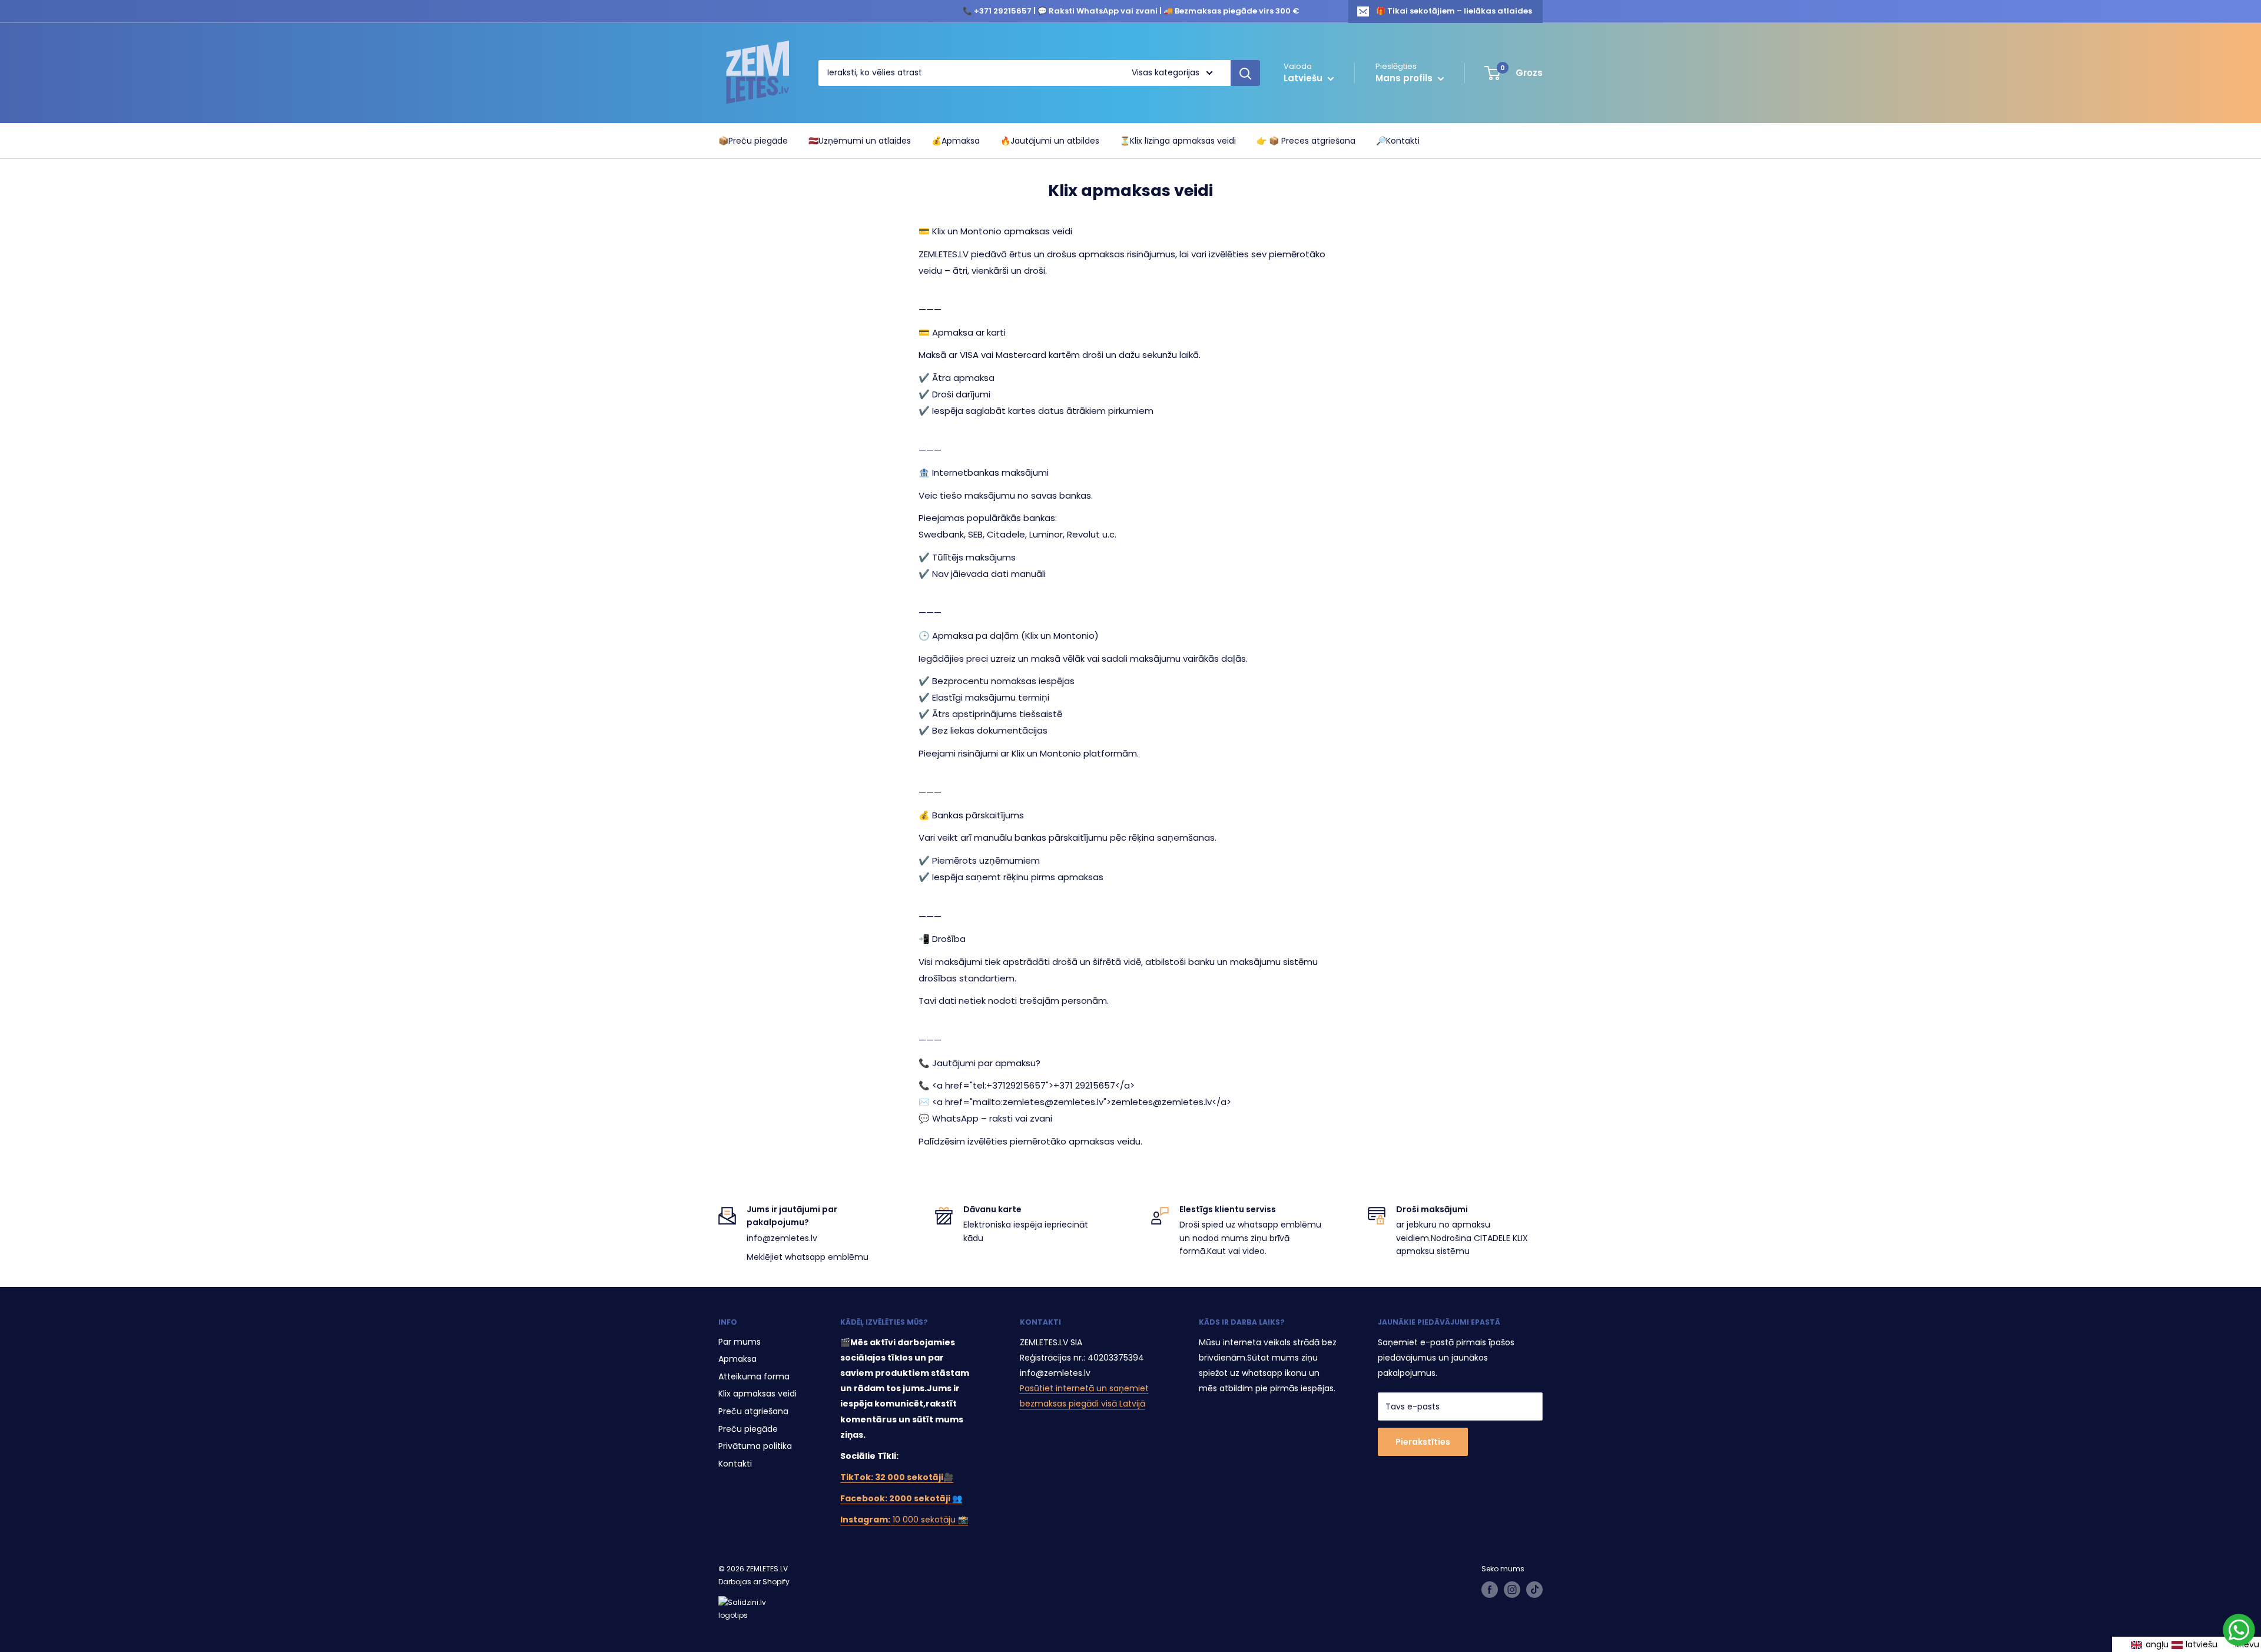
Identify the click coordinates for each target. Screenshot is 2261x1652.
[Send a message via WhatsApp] (2239, 1630)
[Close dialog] (1248, 640)
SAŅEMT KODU (1130, 991)
